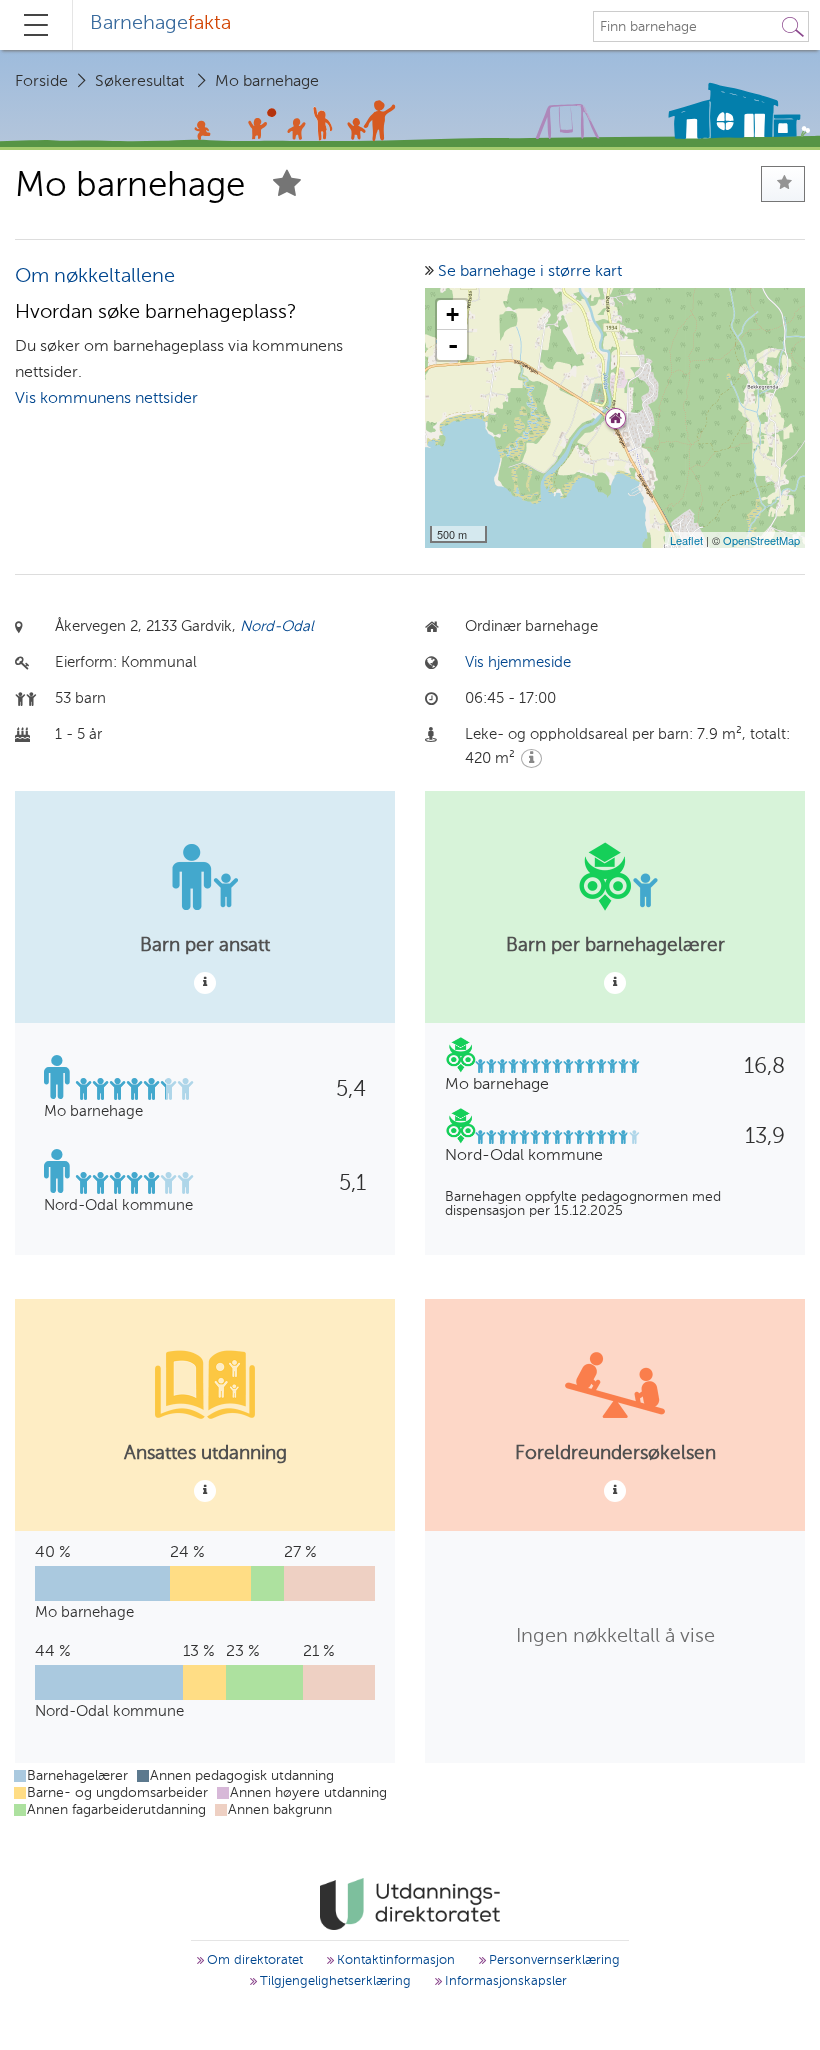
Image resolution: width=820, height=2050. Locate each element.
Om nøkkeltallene (95, 277)
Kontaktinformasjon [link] (394, 1960)
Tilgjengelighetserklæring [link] (333, 1981)
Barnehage (160, 24)
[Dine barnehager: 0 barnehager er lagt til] (783, 184)
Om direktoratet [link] (253, 1960)
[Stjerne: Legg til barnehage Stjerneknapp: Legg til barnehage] (287, 186)
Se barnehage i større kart (530, 272)
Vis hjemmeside (518, 662)
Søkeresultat (139, 82)
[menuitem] (160, 25)
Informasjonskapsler (504, 1981)
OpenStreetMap (761, 540)
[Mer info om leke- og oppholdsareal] (531, 758)
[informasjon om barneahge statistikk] (205, 983)
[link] (409, 1904)
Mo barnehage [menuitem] (267, 82)
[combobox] (686, 27)
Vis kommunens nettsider (106, 399)
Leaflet (686, 540)
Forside (41, 82)
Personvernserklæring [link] (552, 1960)
